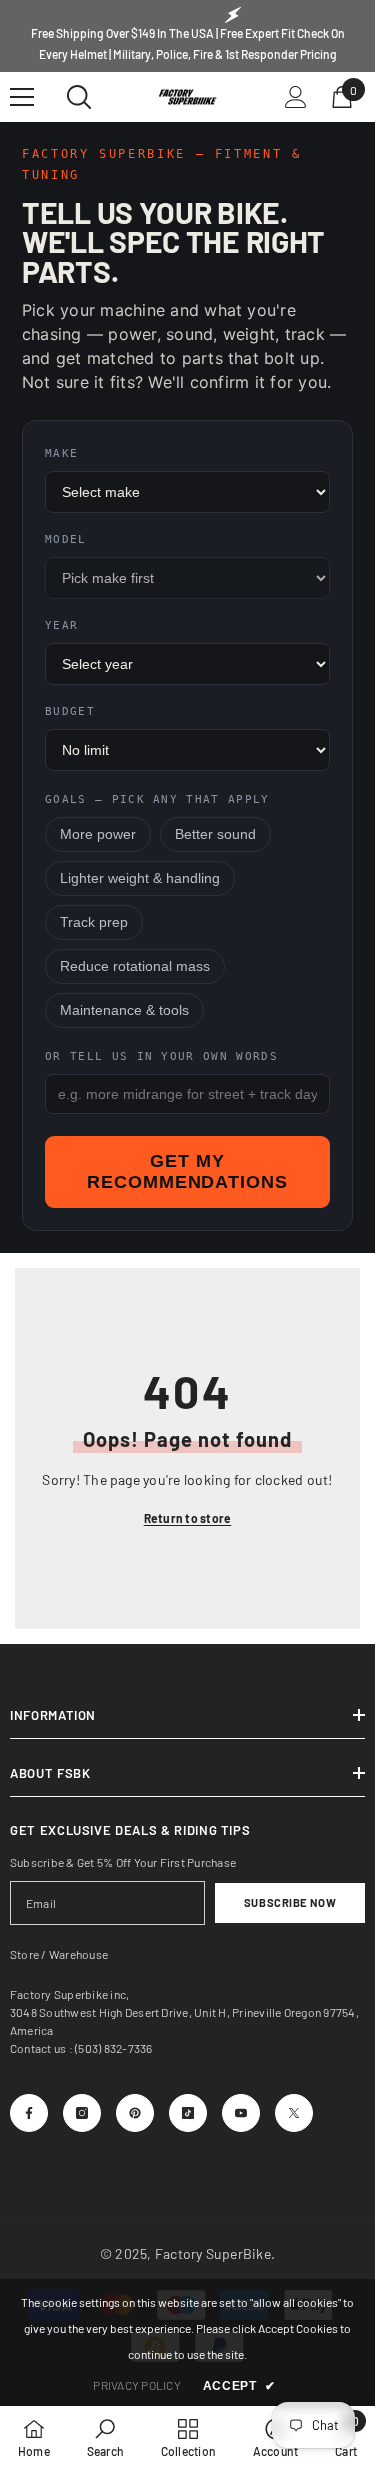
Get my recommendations (187, 1171)
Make (61, 453)
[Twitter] (294, 2113)
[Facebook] (29, 2113)
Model (66, 539)
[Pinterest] (135, 2113)
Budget (70, 711)
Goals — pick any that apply (157, 799)
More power (98, 834)
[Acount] (296, 97)
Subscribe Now (290, 1902)
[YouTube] (241, 2113)
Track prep (94, 922)
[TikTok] (188, 2113)
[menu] (22, 97)
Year (61, 625)
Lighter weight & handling (140, 878)
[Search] (79, 97)
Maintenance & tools (124, 1010)
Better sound (215, 834)
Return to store (188, 1518)
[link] (105, 2437)
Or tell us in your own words (161, 1056)
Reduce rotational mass (135, 966)
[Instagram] (82, 2113)
